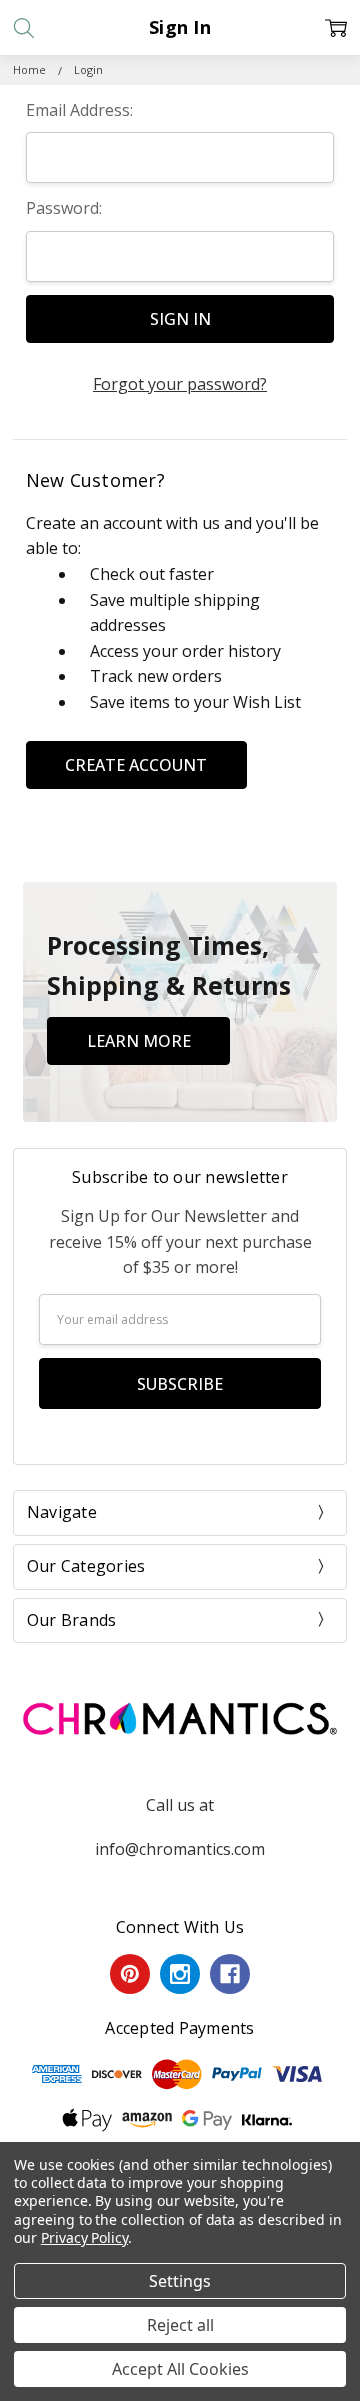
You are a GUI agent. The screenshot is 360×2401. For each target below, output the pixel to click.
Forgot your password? (180, 384)
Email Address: (79, 110)
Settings (180, 2281)
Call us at (180, 1805)
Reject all (180, 2325)
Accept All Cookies (180, 2369)
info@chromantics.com (180, 1849)
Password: (64, 208)
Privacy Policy (84, 2237)
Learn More (139, 1041)
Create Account (136, 765)
